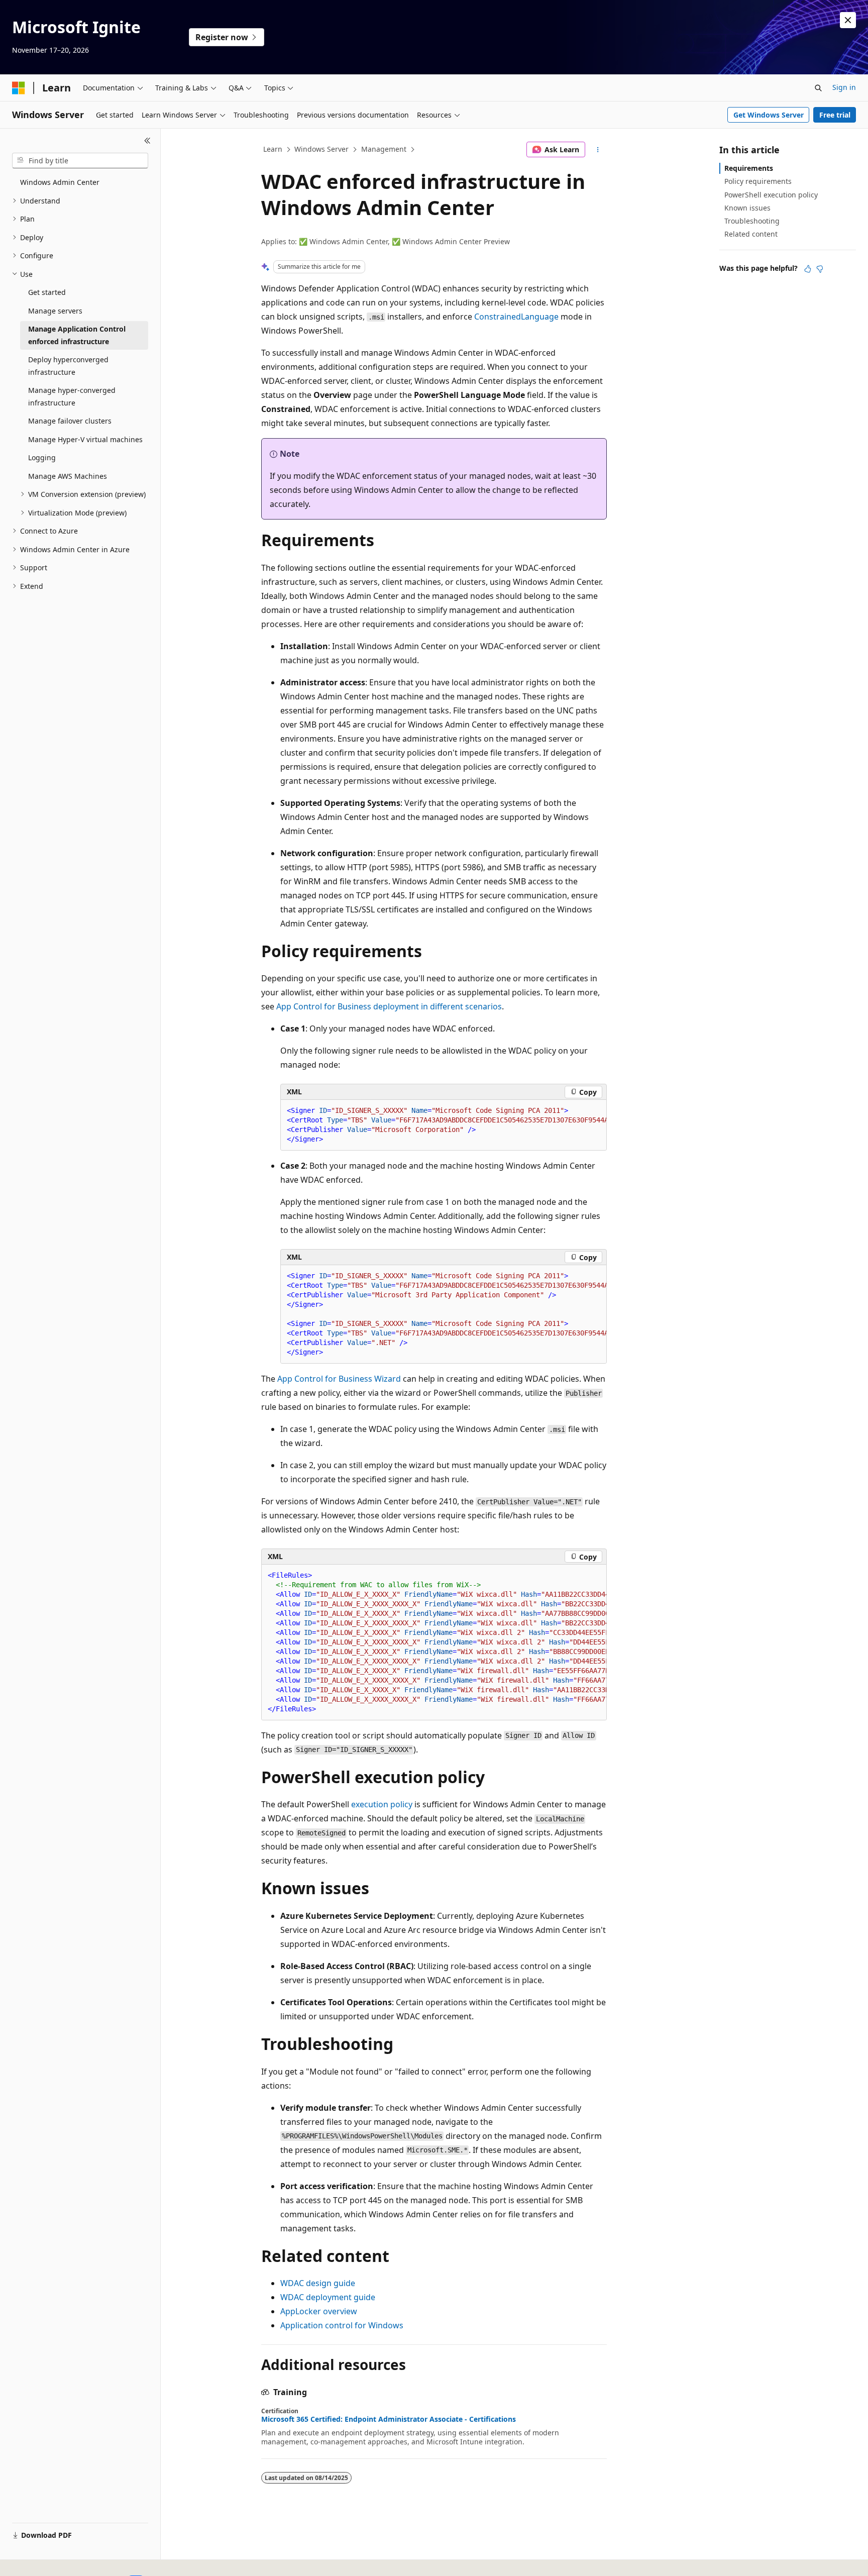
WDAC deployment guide (328, 2297)
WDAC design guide (318, 2283)
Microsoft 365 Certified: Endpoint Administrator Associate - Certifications (389, 2419)
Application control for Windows (342, 2325)
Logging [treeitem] (42, 457)
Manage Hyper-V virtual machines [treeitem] (85, 439)
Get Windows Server (769, 115)
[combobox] (80, 161)
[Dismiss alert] (848, 20)
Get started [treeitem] (47, 292)
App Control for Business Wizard (339, 1379)
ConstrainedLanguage (516, 317)
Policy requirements (758, 181)
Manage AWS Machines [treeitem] (68, 476)
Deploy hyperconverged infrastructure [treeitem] (68, 366)
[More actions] (598, 150)
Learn (273, 149)
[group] (444, 1125)
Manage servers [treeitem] (55, 311)
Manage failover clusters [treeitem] (70, 421)
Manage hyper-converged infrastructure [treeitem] (72, 396)
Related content (751, 234)
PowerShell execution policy (771, 195)
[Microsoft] (19, 88)
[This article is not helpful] (820, 269)
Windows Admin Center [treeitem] (60, 182)
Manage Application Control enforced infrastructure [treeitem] (77, 335)
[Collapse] (147, 141)
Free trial (835, 115)
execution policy (382, 1804)
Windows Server (321, 149)
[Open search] (818, 88)
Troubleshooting (752, 221)
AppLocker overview (319, 2311)
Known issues (747, 208)
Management (384, 149)
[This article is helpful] (808, 269)
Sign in (844, 87)
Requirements (749, 168)
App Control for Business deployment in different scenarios (389, 1006)
